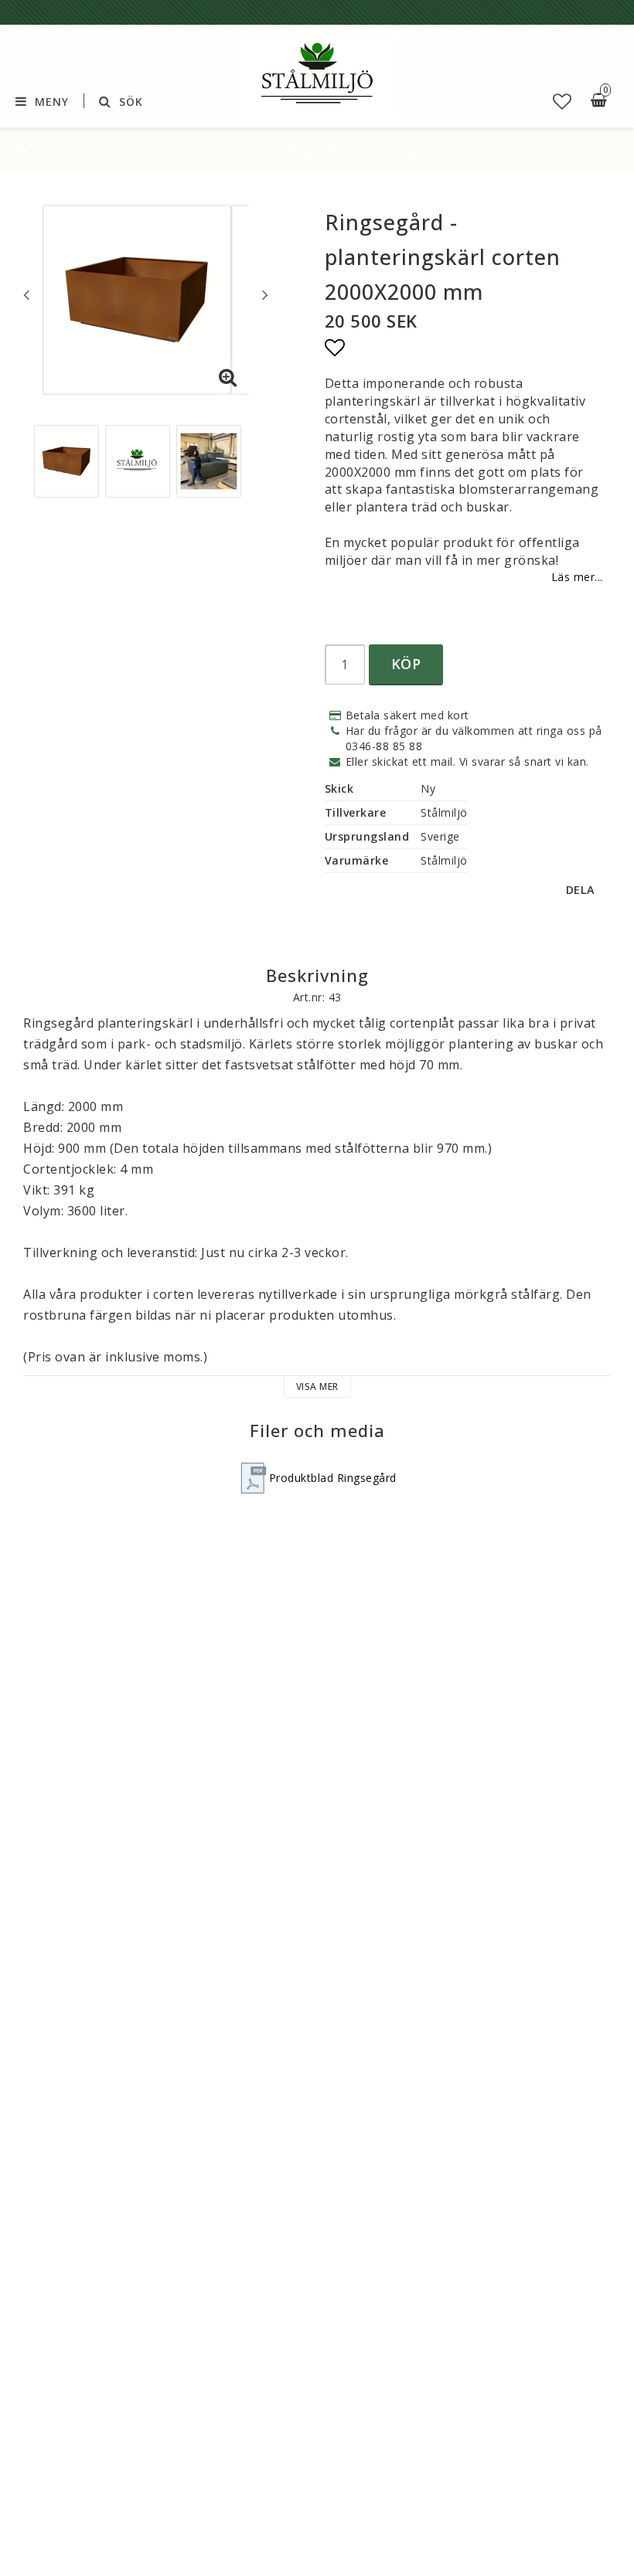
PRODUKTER (75, 150)
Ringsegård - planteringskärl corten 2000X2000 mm (431, 150)
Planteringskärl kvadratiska (199, 150)
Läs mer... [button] (577, 577)
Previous (26, 294)
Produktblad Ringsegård (333, 1478)
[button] (562, 101)
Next (265, 294)
